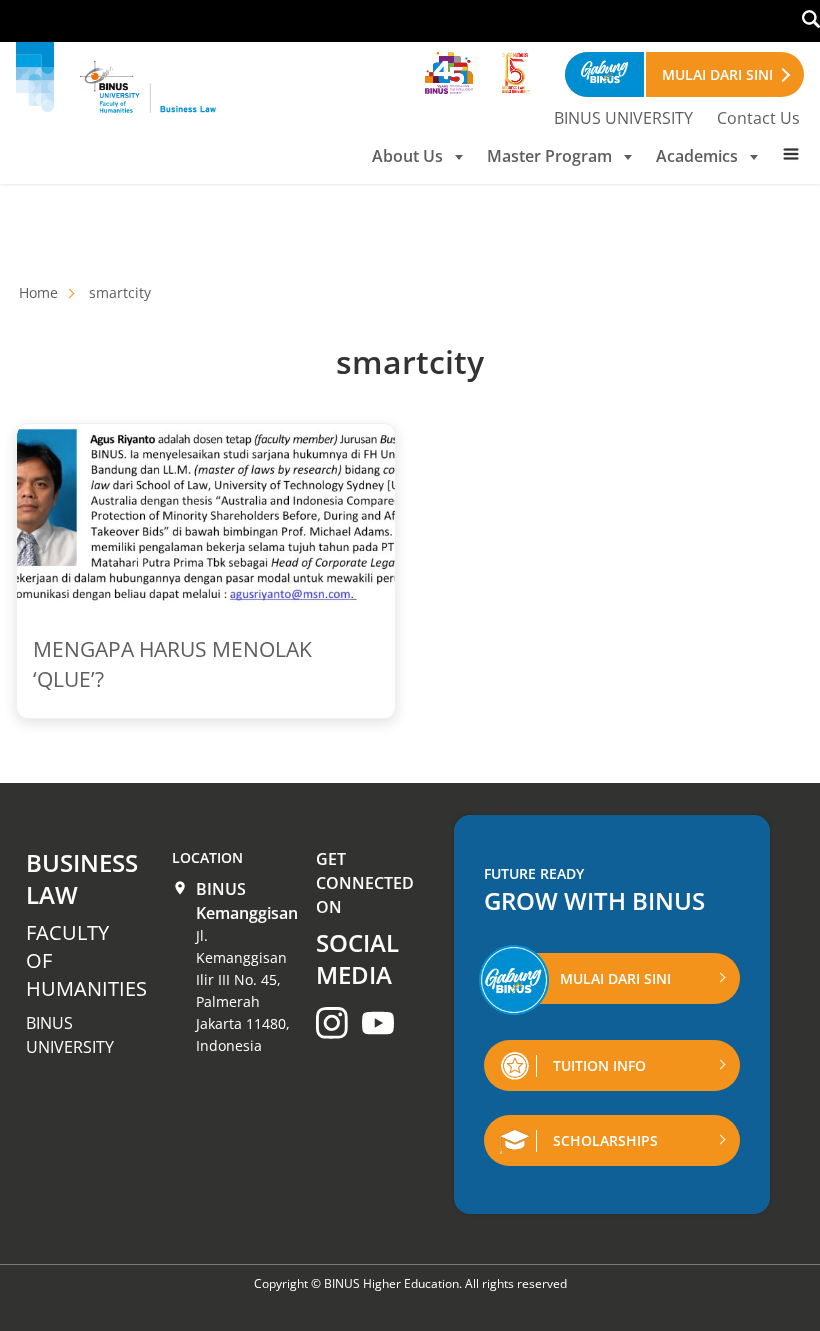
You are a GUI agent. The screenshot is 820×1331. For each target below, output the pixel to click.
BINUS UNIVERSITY (623, 118)
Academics (697, 156)
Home (38, 292)
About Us (407, 156)
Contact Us (758, 118)
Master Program (549, 156)
